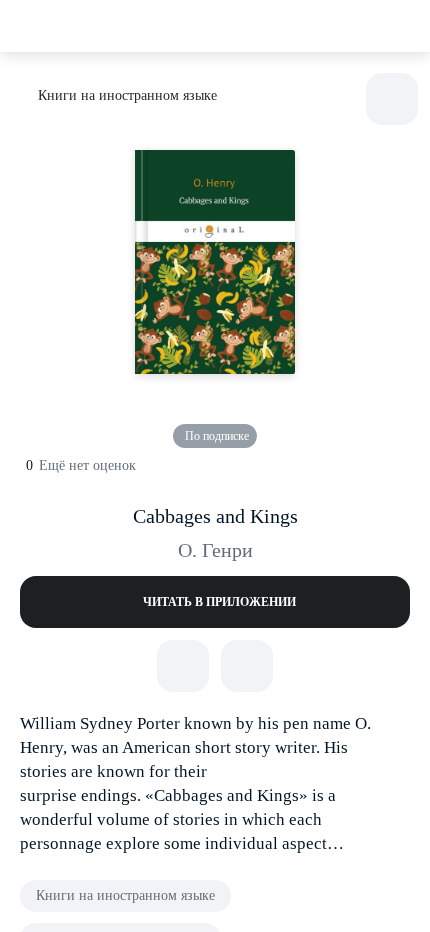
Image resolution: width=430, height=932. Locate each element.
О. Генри (215, 550)
